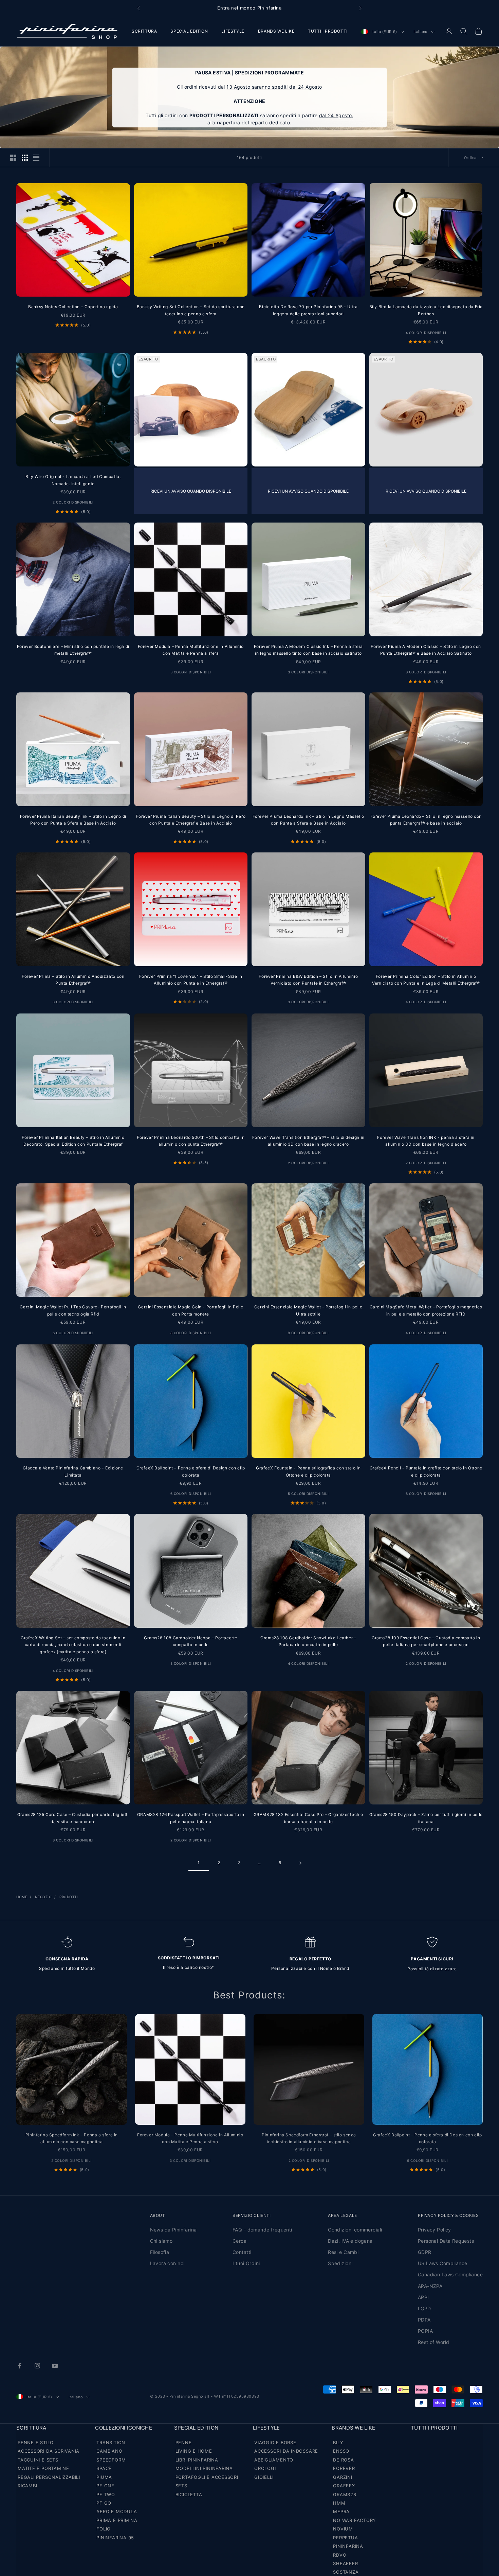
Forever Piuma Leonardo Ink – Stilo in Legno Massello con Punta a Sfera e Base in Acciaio (308, 820)
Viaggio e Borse (275, 2442)
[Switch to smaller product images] (25, 158)
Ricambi (27, 2486)
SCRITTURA (144, 31)
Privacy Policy (435, 2230)
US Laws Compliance (443, 2263)
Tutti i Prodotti (434, 2428)
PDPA (424, 2320)
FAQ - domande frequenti (262, 2230)
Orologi (265, 2468)
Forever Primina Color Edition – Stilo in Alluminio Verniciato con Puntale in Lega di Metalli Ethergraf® (426, 980)
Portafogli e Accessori (207, 2477)
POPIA (425, 2331)
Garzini (343, 2477)
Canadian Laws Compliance (450, 2274)
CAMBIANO (109, 2451)
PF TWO (106, 2494)
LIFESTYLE (233, 31)
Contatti (242, 2252)
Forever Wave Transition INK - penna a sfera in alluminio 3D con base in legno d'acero (426, 1141)
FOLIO (104, 2529)
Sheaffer (345, 2563)
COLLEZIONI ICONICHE (124, 2428)
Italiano (421, 32)
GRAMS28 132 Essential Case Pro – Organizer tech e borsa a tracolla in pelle (308, 1818)
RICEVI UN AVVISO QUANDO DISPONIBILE (191, 491)
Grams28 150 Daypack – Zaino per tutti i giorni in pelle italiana (426, 1818)
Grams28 (345, 2494)
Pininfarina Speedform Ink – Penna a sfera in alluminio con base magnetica (72, 2138)
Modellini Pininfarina (204, 2468)
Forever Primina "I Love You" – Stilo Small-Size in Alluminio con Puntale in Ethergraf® (191, 980)
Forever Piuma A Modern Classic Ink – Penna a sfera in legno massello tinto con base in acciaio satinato (308, 650)
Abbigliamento (274, 2460)
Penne (184, 2442)
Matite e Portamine (43, 2468)
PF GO (104, 2503)
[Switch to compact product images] (36, 158)
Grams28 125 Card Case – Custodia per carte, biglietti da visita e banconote (73, 1818)
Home (22, 1897)
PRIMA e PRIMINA (117, 2520)
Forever (344, 2468)
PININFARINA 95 (115, 2538)
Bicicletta (189, 2494)
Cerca (239, 2241)
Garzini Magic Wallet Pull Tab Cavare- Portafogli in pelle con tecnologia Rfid (73, 1310)
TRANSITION (111, 2442)
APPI (423, 2297)
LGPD (424, 2308)
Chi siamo (161, 2241)
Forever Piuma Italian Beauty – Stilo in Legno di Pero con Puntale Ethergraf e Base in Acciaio (191, 820)
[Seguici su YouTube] (55, 2366)
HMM (339, 2503)
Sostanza (346, 2572)
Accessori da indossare (286, 2451)
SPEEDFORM (111, 2460)
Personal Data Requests (446, 2241)
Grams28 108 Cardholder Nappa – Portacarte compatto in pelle (191, 1641)
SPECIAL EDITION (189, 31)
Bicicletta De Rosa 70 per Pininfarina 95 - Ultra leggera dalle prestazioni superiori (308, 310)
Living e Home (194, 2451)
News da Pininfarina (173, 2230)
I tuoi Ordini (246, 2263)
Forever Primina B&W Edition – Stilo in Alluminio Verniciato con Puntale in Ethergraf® (308, 980)
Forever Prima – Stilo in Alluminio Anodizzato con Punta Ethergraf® (73, 980)
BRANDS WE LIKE (276, 31)
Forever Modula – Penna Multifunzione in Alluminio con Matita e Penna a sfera (191, 650)
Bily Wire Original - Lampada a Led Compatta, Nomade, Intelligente (73, 480)
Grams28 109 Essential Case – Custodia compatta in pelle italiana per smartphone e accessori (426, 1641)
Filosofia (160, 2252)
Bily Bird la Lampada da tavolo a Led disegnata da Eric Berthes (426, 310)
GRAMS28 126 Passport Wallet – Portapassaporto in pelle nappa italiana (191, 1818)
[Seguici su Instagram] (37, 2366)
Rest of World (433, 2342)
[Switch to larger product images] (13, 158)
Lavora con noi (167, 2263)
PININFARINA (348, 2546)
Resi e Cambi (343, 2252)
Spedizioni (340, 2263)
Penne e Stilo (36, 2442)
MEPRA (341, 2511)
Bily (338, 2442)
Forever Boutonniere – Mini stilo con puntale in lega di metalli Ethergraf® (73, 650)
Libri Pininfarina (197, 2460)
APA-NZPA (430, 2286)
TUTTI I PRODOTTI (328, 31)
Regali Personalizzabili (49, 2477)
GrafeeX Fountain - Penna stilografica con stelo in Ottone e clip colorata (308, 1471)
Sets (181, 2486)
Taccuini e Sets (38, 2460)
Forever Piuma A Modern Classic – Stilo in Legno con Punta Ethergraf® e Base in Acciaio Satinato (426, 650)
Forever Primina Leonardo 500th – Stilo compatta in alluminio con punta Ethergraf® (191, 1141)
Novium (343, 2529)
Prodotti (69, 1897)
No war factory (355, 2520)
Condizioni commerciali (355, 2230)
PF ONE (105, 2486)
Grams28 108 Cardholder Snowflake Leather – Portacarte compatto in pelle (308, 1641)
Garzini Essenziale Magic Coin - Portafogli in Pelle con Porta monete (191, 1310)
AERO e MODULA (117, 2511)
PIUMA (104, 2477)
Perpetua (345, 2538)
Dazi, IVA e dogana (350, 2241)
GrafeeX (344, 2486)
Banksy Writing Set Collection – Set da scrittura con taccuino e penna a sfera (191, 310)
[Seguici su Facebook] (20, 2366)
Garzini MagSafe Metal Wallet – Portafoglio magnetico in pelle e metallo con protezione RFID (426, 1310)
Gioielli (264, 2477)
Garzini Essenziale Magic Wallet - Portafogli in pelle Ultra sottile (308, 1310)
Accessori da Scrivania (49, 2451)
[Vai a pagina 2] (300, 1863)
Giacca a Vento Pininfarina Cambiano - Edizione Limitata (73, 1471)
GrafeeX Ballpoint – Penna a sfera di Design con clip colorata (191, 1471)
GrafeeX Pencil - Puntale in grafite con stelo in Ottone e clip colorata (426, 1471)
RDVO (340, 2555)
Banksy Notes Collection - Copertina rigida (73, 307)
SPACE (104, 2468)
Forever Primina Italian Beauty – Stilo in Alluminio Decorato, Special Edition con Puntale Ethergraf (73, 1141)
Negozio (43, 1897)
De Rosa (343, 2460)
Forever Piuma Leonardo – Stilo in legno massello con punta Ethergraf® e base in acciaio (426, 820)
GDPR (425, 2252)
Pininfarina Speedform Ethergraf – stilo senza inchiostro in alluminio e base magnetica (309, 2138)
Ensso (341, 2451)
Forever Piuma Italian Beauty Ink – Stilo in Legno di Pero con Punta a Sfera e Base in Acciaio (73, 820)
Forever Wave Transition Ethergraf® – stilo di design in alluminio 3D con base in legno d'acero (308, 1141)
